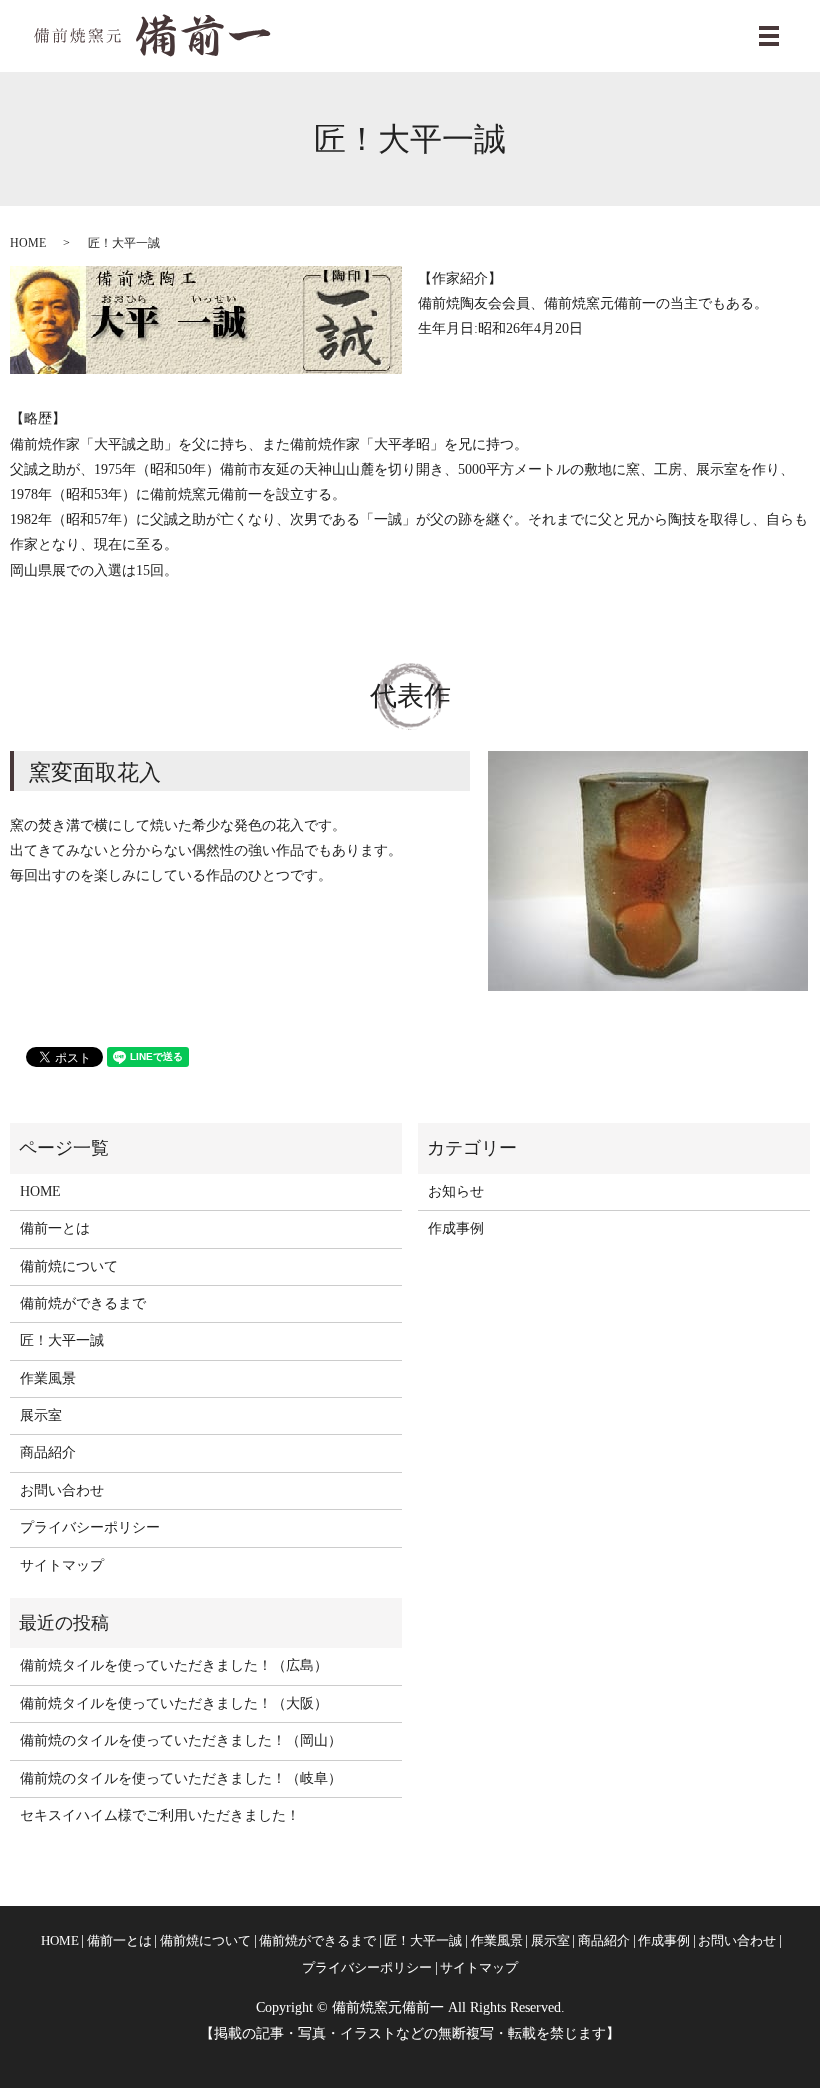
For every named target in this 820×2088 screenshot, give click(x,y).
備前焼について (69, 1266)
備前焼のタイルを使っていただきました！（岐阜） (181, 1778)
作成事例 (456, 1228)
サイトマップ (62, 1565)
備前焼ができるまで (83, 1303)
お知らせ (456, 1191)
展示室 (41, 1415)
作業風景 (48, 1378)
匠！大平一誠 (62, 1340)
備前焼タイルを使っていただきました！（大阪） (174, 1703)
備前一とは (55, 1228)
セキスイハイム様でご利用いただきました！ (160, 1815)
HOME (28, 243)
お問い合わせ (62, 1490)
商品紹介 (48, 1452)
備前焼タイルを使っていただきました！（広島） (174, 1665)
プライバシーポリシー (90, 1527)
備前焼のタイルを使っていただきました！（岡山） (181, 1740)
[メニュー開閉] (769, 36)
